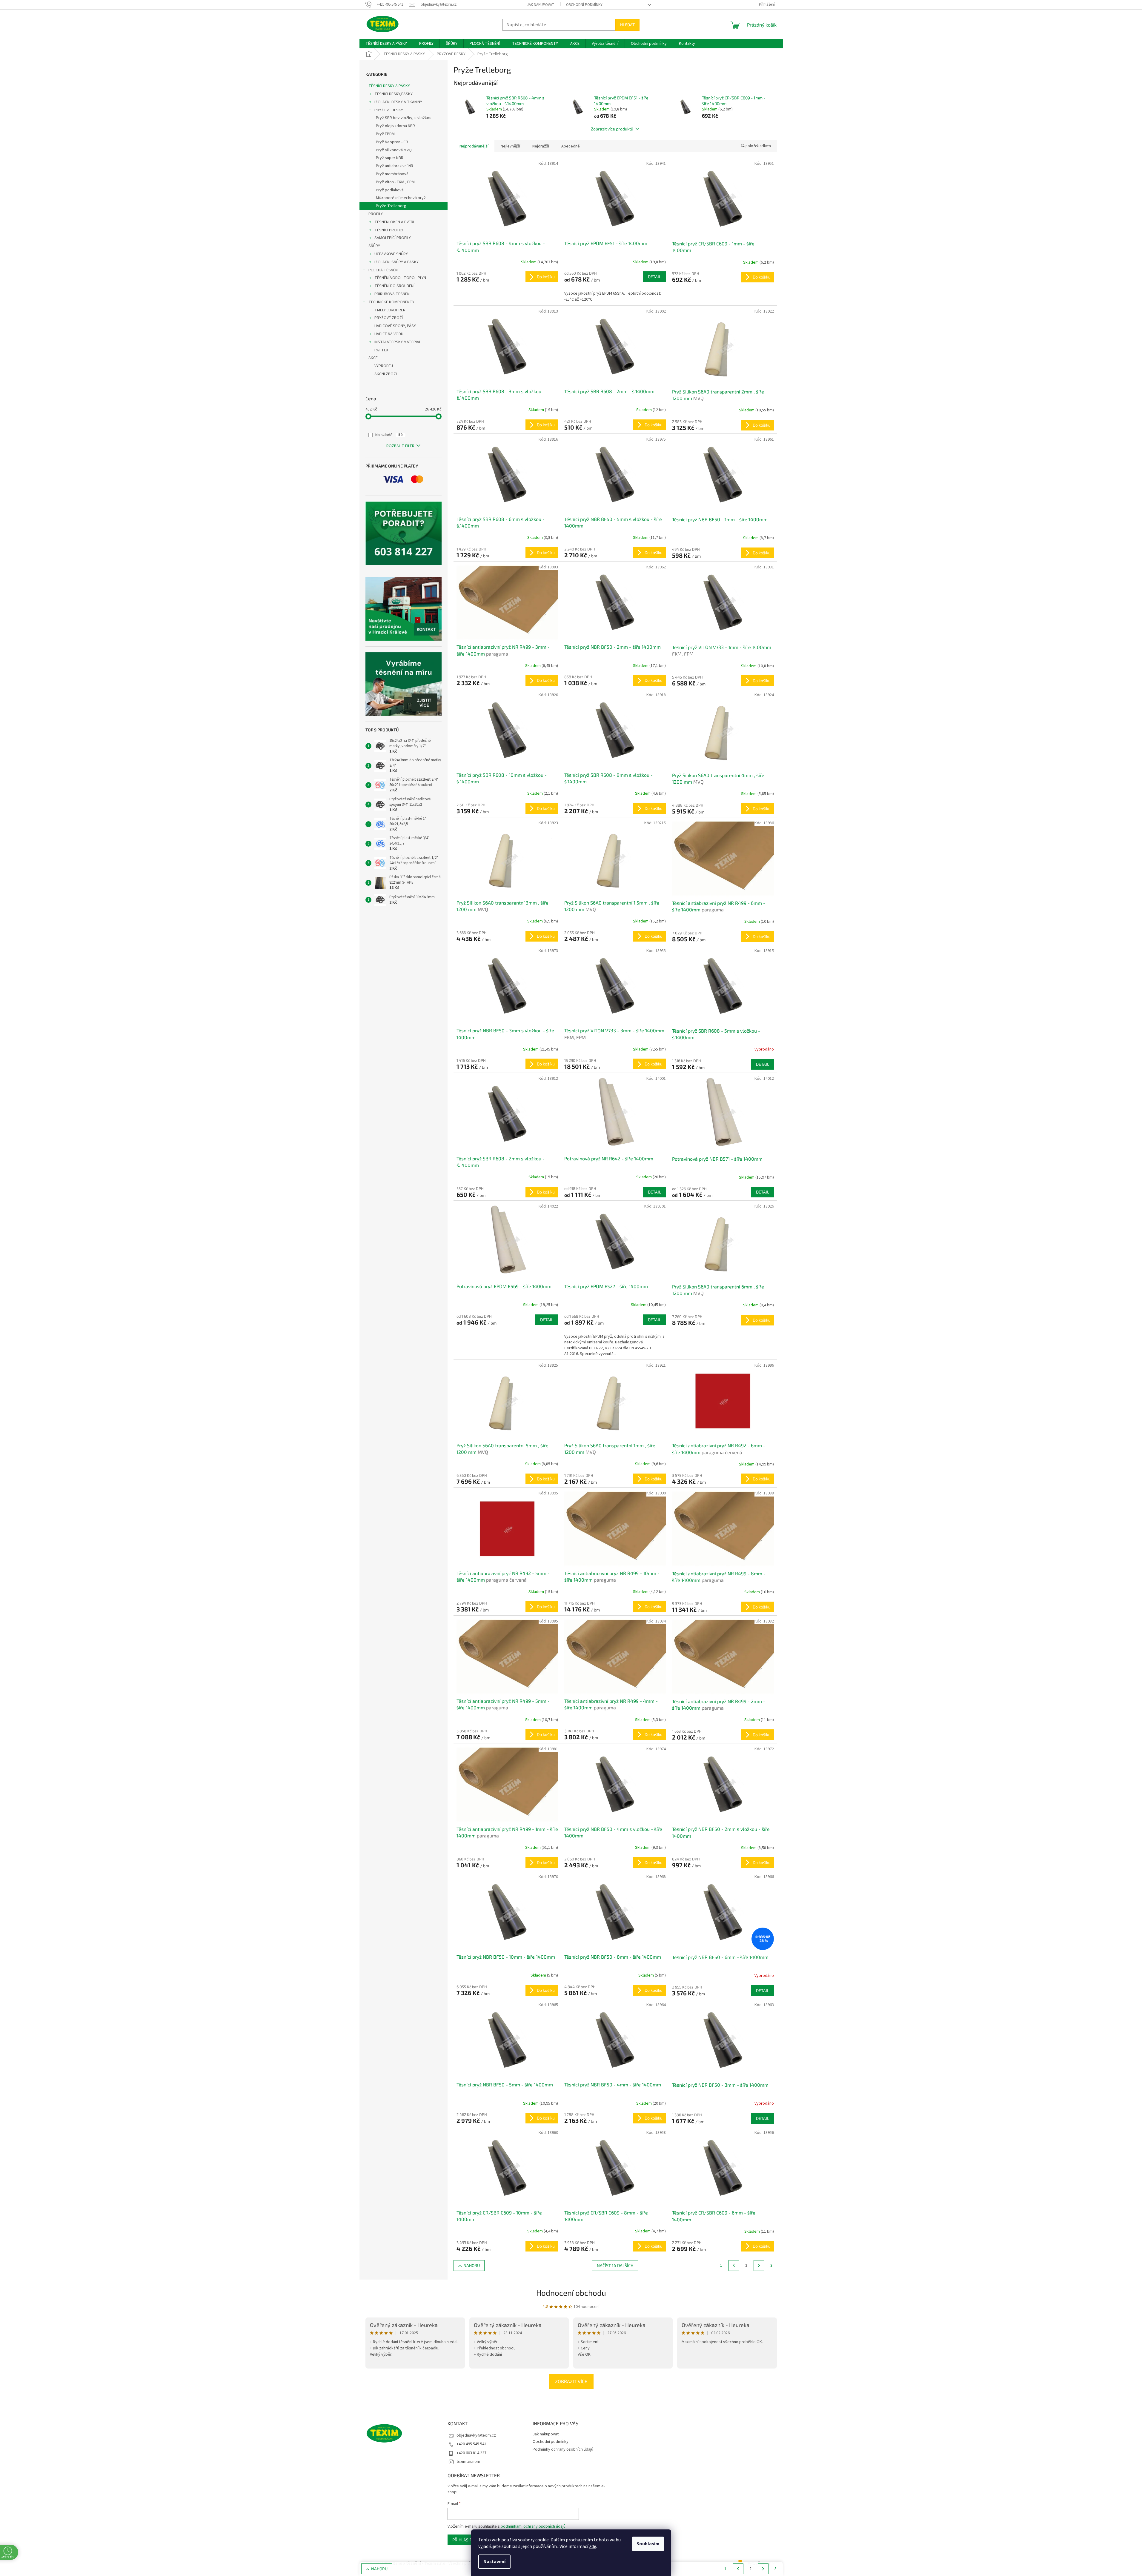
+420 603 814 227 (471, 2453)
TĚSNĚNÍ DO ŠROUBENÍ (394, 286)
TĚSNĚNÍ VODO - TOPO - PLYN (400, 278)
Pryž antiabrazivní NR (395, 166)
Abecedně (571, 146)
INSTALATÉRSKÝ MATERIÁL (398, 342)
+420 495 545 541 (471, 2444)
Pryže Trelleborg (391, 206)
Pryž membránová (392, 174)
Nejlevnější (510, 146)
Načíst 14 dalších (615, 2265)
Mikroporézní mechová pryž (401, 198)
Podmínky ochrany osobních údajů (563, 2449)
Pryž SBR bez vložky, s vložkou (404, 118)
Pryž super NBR (390, 158)
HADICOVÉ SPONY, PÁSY (395, 326)
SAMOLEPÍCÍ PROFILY (393, 238)
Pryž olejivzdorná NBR (395, 126)
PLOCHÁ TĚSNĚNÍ (384, 270)
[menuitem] (386, 44)
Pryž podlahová (390, 190)
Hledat (627, 25)
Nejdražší (541, 146)
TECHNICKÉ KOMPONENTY (391, 302)
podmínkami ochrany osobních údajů (533, 2526)
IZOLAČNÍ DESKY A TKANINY (398, 102)
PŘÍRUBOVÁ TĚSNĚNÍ (392, 294)
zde (593, 2546)
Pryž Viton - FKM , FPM (395, 182)
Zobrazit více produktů (612, 129)
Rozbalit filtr (400, 446)
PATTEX (381, 350)
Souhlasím (648, 2544)
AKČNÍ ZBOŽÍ (386, 374)
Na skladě (389, 435)
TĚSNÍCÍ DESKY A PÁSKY (389, 86)
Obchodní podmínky (584, 5)
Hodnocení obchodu (571, 2293)
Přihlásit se (465, 2540)
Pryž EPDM (385, 134)
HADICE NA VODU (389, 334)
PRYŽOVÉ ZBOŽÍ (389, 318)
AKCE (373, 358)
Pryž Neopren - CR (392, 142)
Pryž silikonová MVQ (394, 150)
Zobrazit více (571, 2381)
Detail (654, 277)
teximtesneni (468, 2462)
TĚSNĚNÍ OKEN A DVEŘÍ (394, 222)
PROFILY (376, 214)
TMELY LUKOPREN (390, 310)
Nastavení (494, 2562)
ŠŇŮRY (374, 246)
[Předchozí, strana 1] (734, 2266)
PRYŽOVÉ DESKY (389, 110)
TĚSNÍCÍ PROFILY (389, 230)
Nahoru (472, 2265)
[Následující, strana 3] (759, 2266)
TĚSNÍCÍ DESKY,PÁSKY (394, 94)
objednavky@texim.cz (476, 2435)
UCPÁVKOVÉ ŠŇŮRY (391, 254)
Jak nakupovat (541, 5)
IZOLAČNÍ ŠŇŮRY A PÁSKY (396, 262)
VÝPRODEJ (384, 366)
